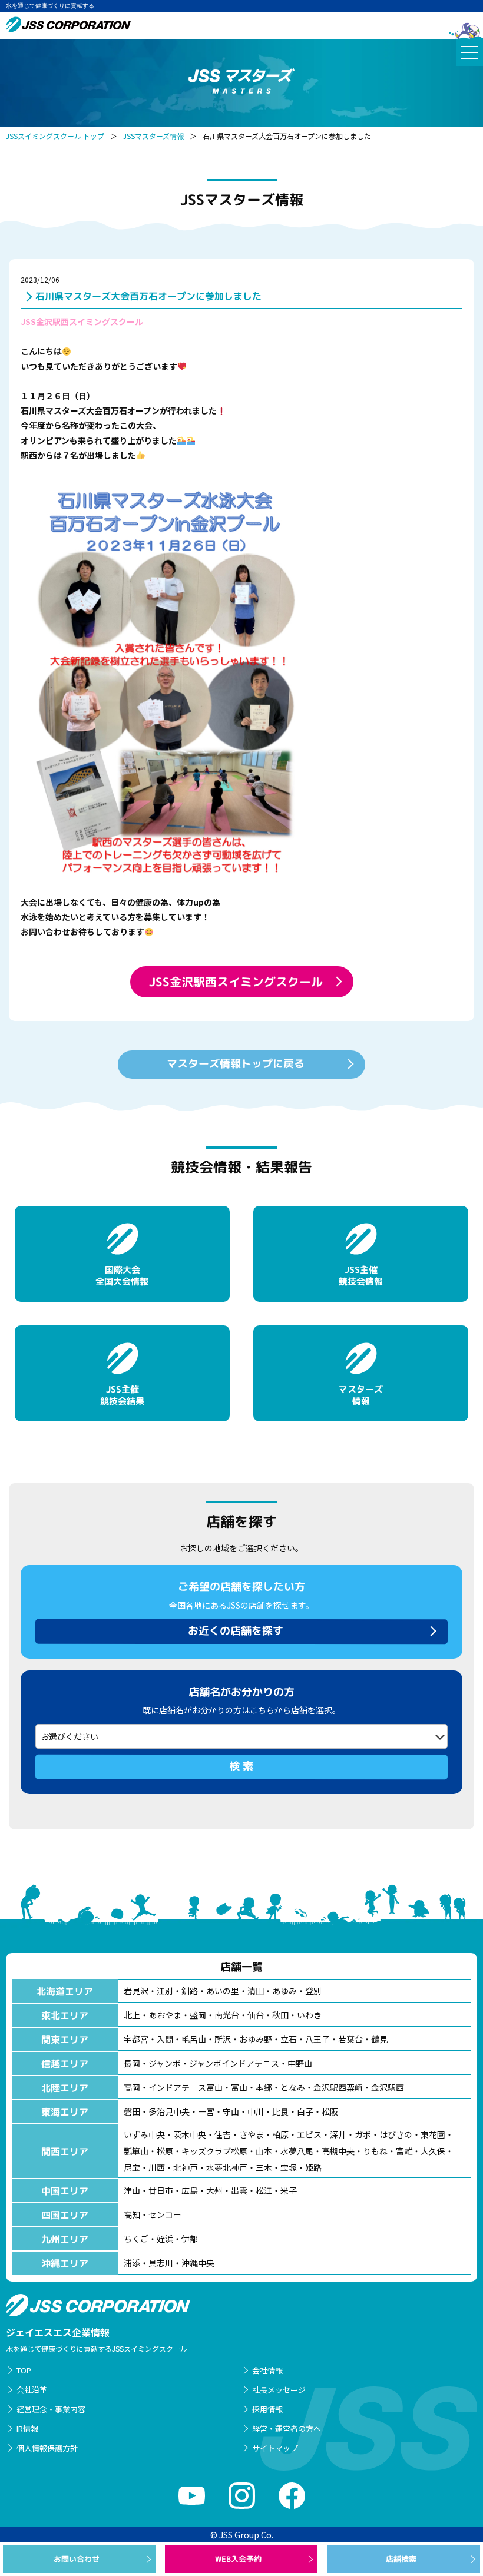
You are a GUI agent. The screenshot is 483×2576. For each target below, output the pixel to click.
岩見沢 (136, 1991)
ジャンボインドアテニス (234, 2063)
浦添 (132, 2263)
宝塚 (289, 2167)
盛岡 (198, 2015)
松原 (165, 2151)
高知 (132, 2214)
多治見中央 (169, 2111)
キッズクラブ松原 (214, 2151)
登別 (313, 1991)
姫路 (313, 2167)
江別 (165, 1991)
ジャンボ (165, 2063)
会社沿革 (32, 2390)
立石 (289, 2039)
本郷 (264, 2087)
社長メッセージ (279, 2390)
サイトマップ (275, 2448)
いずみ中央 (144, 2134)
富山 (239, 2087)
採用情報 (267, 2409)
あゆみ (284, 1991)
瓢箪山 (136, 2151)
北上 (132, 2015)
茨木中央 (190, 2134)
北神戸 (186, 2167)
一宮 (206, 2111)
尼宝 (132, 2167)
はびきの (396, 2134)
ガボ (363, 2134)
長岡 (132, 2063)
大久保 (433, 2151)
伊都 (190, 2239)
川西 (157, 2167)
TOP (24, 2370)
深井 (338, 2134)
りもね (375, 2151)
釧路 (190, 1991)
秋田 (280, 2015)
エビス (309, 2134)
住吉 (223, 2134)
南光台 (227, 2015)
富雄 (404, 2151)
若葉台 (350, 2039)
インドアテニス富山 (186, 2087)
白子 (305, 2111)
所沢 (223, 2039)
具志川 (161, 2263)
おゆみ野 (256, 2039)
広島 (190, 2190)
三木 (264, 2167)
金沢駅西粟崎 (338, 2087)
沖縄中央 (198, 2263)
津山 (132, 2190)
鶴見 (379, 2039)
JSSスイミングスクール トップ (55, 136)
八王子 (317, 2039)
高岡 (132, 2087)
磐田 (132, 2111)
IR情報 (27, 2429)
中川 (256, 2111)
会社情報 (267, 2370)
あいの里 (223, 1991)
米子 (289, 2190)
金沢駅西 (388, 2087)
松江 (264, 2190)
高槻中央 (338, 2151)
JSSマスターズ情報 (153, 136)
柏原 (280, 2134)
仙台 (256, 2015)
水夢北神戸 (227, 2167)
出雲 (239, 2190)
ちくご (136, 2239)
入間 (165, 2039)
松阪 (330, 2111)
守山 (231, 2111)
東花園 (433, 2134)
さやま (252, 2134)
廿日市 (161, 2190)
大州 (214, 2190)
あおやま (165, 2015)
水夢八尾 (297, 2151)
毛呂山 (194, 2039)
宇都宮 (136, 2039)
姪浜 (165, 2239)
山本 (264, 2151)
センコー (165, 2214)
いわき (309, 2015)
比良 (280, 2111)
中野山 (300, 2063)
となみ (293, 2087)
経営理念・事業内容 (51, 2409)
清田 (256, 1991)
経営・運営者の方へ (287, 2429)
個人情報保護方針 (47, 2448)
